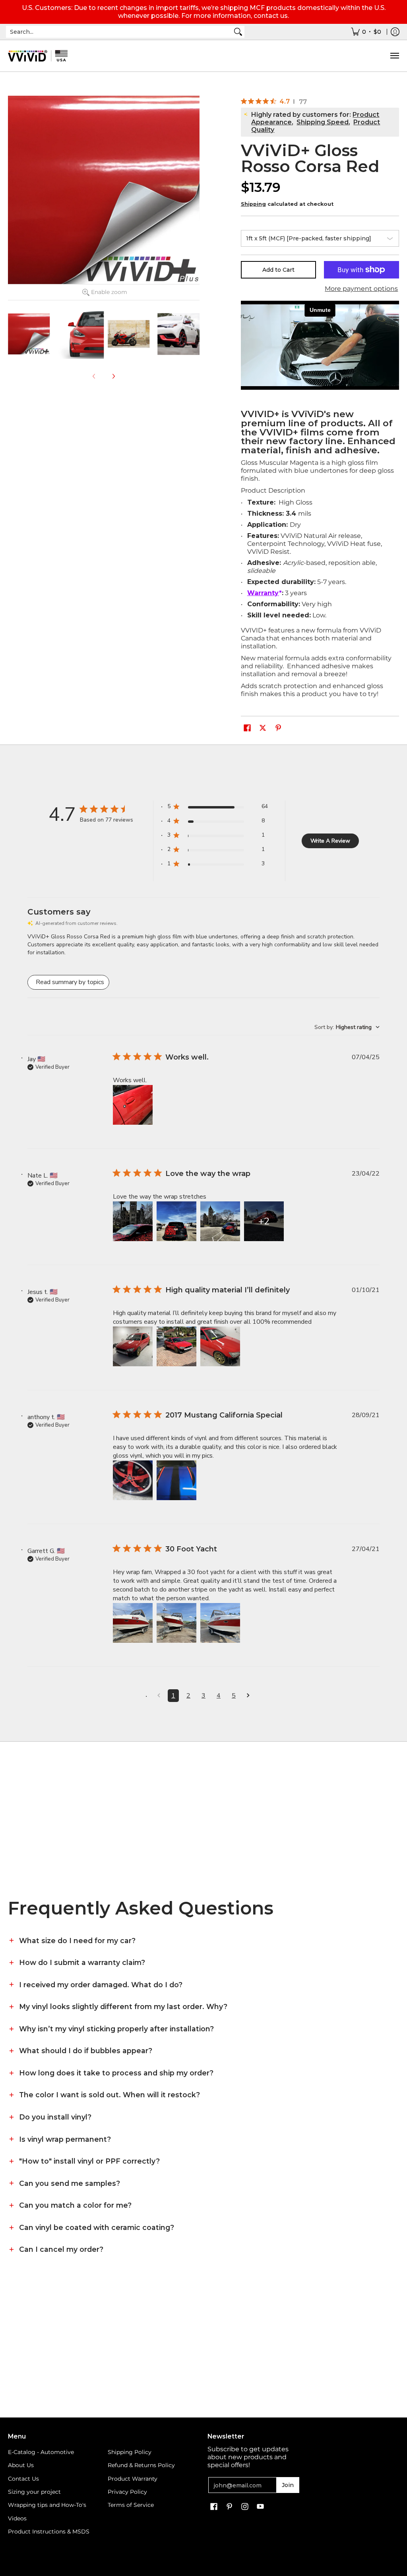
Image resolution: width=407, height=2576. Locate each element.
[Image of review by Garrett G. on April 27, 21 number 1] (133, 1623)
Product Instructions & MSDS (49, 2532)
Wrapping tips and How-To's (47, 2505)
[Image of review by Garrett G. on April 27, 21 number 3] (220, 1623)
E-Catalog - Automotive (41, 2452)
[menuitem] (366, 32)
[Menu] (394, 56)
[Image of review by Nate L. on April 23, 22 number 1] (133, 1221)
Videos (17, 2518)
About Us (21, 2465)
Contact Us (23, 2479)
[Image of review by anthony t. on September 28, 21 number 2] (176, 1480)
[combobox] (119, 32)
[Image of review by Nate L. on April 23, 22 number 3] (220, 1221)
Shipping (253, 204)
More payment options (361, 289)
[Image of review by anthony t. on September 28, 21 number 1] (133, 1480)
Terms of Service (131, 2505)
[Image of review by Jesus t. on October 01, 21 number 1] (133, 1346)
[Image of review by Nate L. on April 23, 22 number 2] (176, 1221)
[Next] (113, 376)
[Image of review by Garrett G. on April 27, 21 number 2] (176, 1623)
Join (288, 2485)
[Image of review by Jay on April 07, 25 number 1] (133, 1105)
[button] (247, 728)
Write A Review (330, 841)
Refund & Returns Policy (141, 2465)
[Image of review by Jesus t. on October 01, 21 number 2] (176, 1346)
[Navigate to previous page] (159, 1696)
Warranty (263, 593)
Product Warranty (133, 2479)
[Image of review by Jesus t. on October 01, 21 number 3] (220, 1346)
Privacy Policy (127, 2492)
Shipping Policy (130, 2452)
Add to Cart (278, 270)
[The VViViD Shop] (38, 56)
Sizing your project (34, 2492)
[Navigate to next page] (248, 1696)
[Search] (238, 32)
